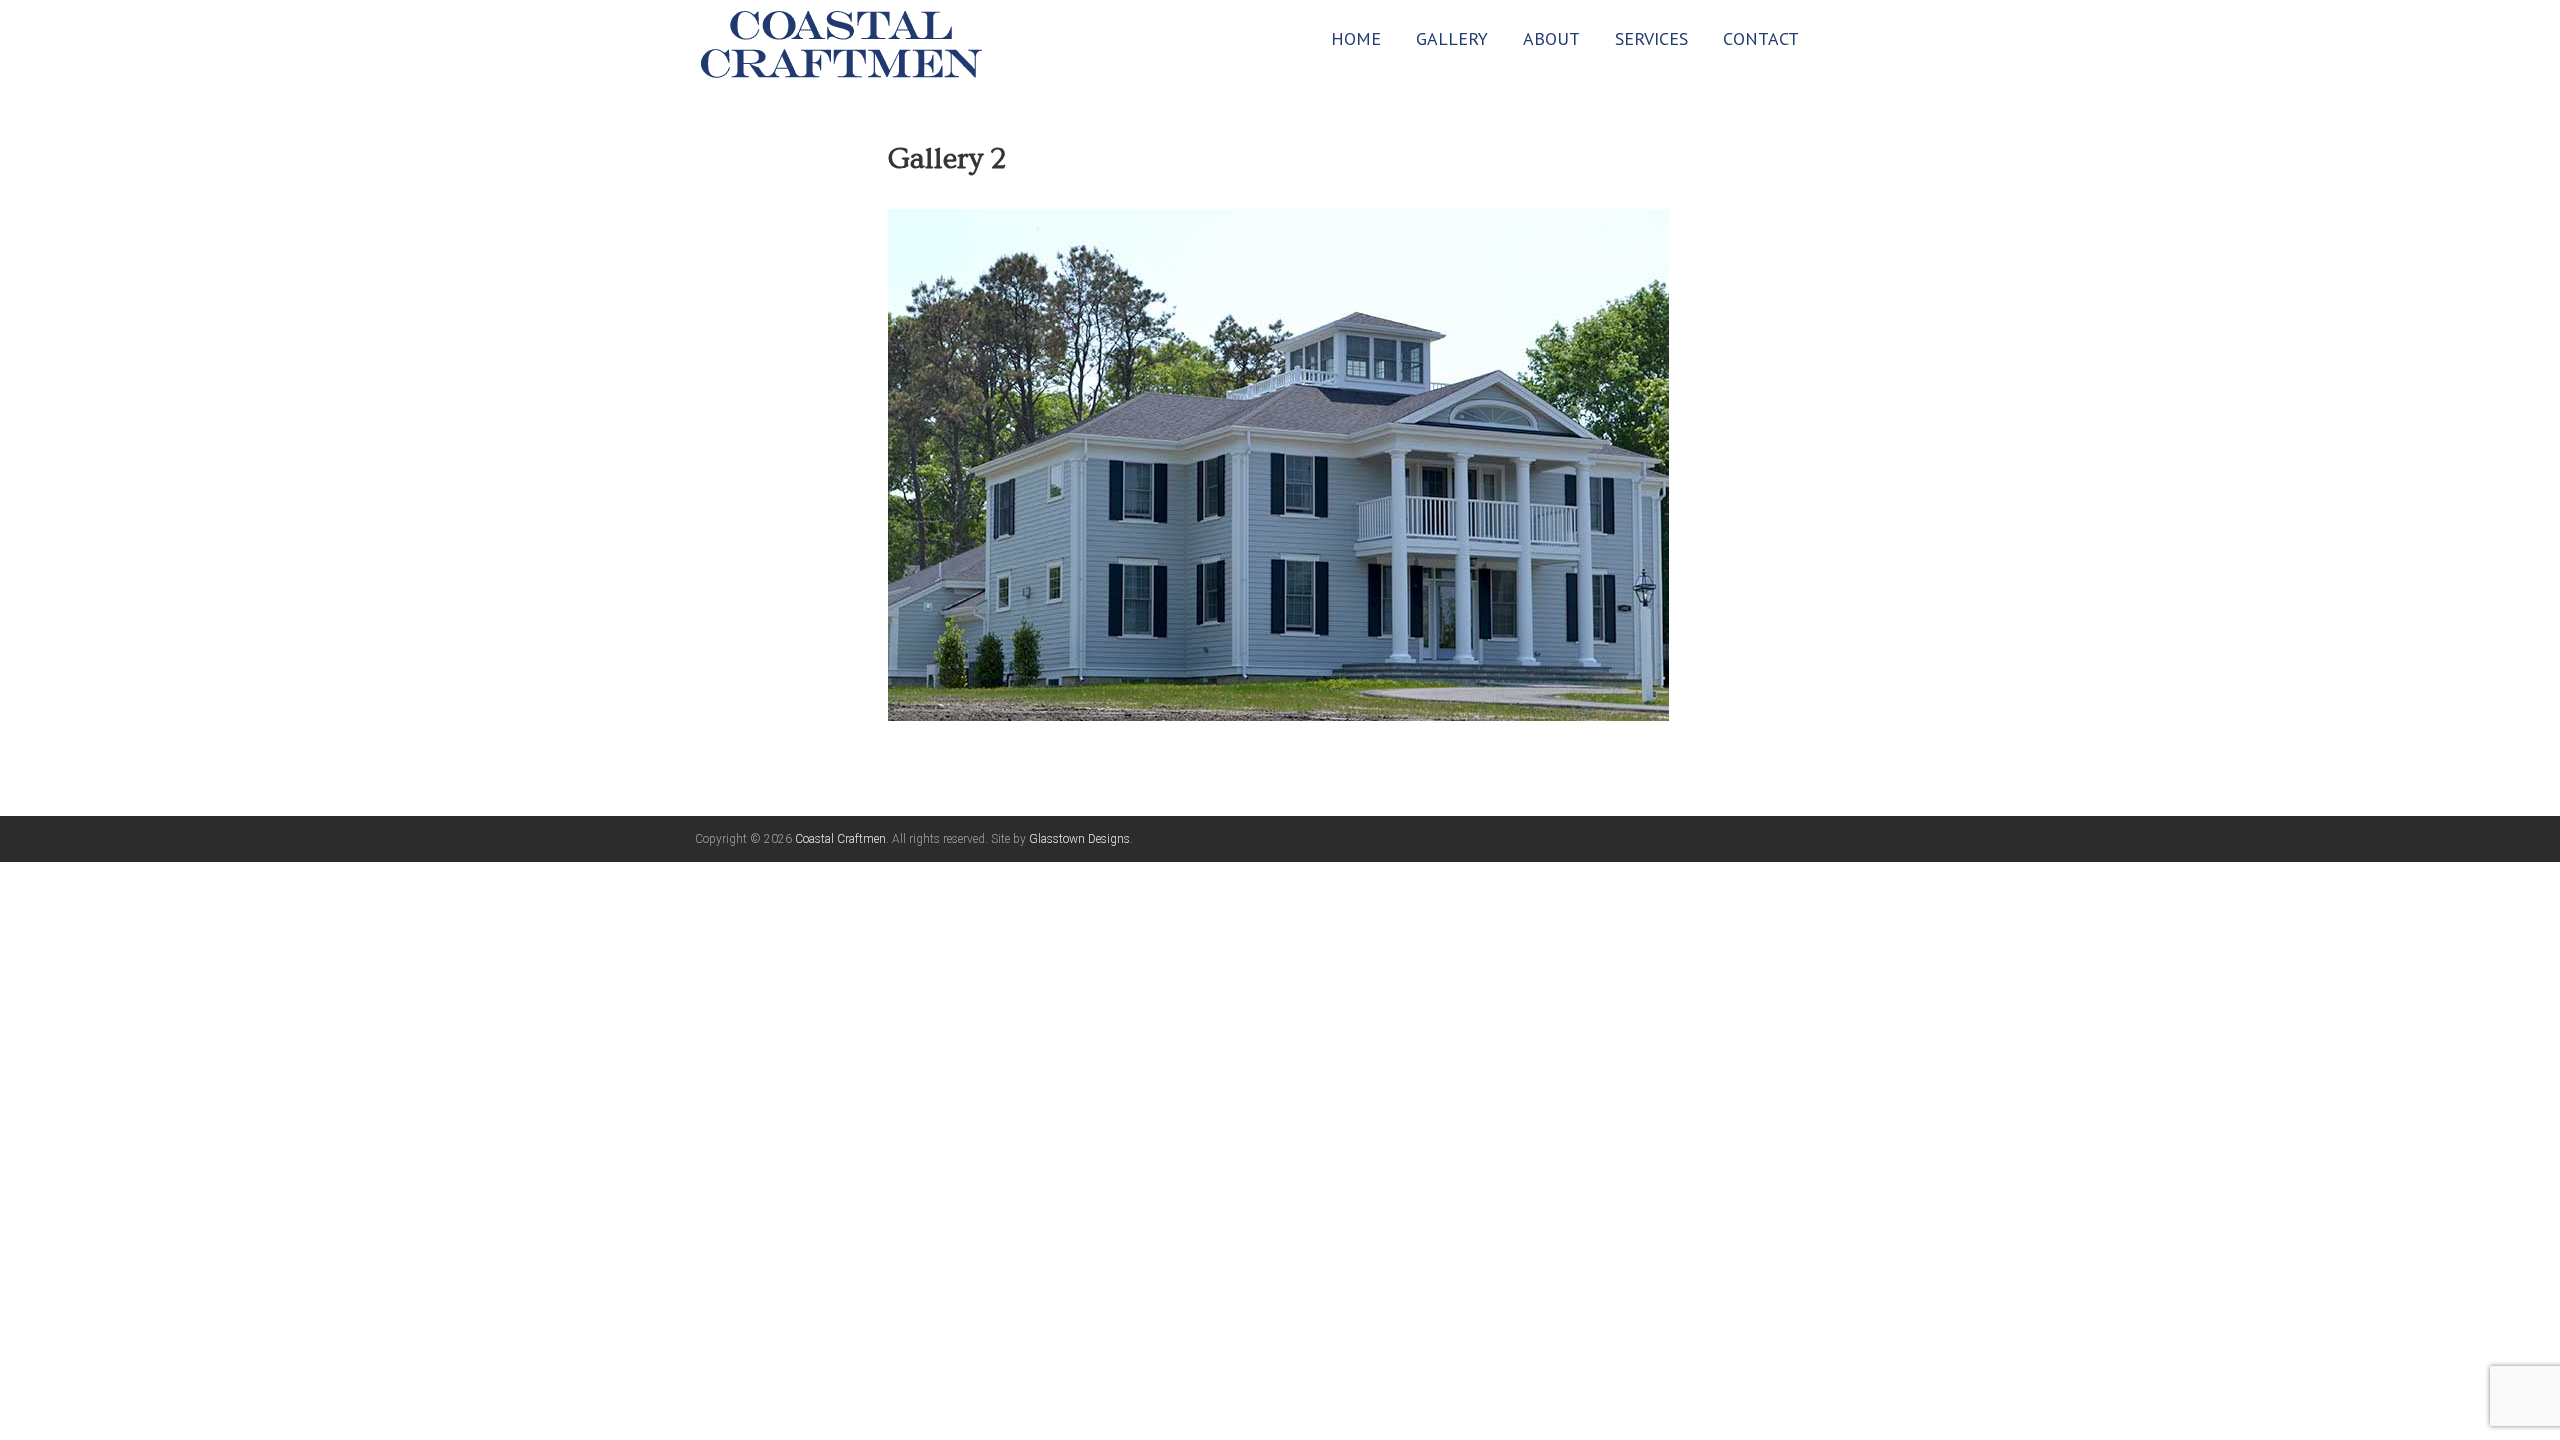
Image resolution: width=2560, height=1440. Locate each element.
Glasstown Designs (1079, 839)
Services (1651, 38)
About (1551, 38)
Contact (1761, 38)
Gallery (1452, 38)
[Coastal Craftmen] (841, 43)
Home (1356, 38)
